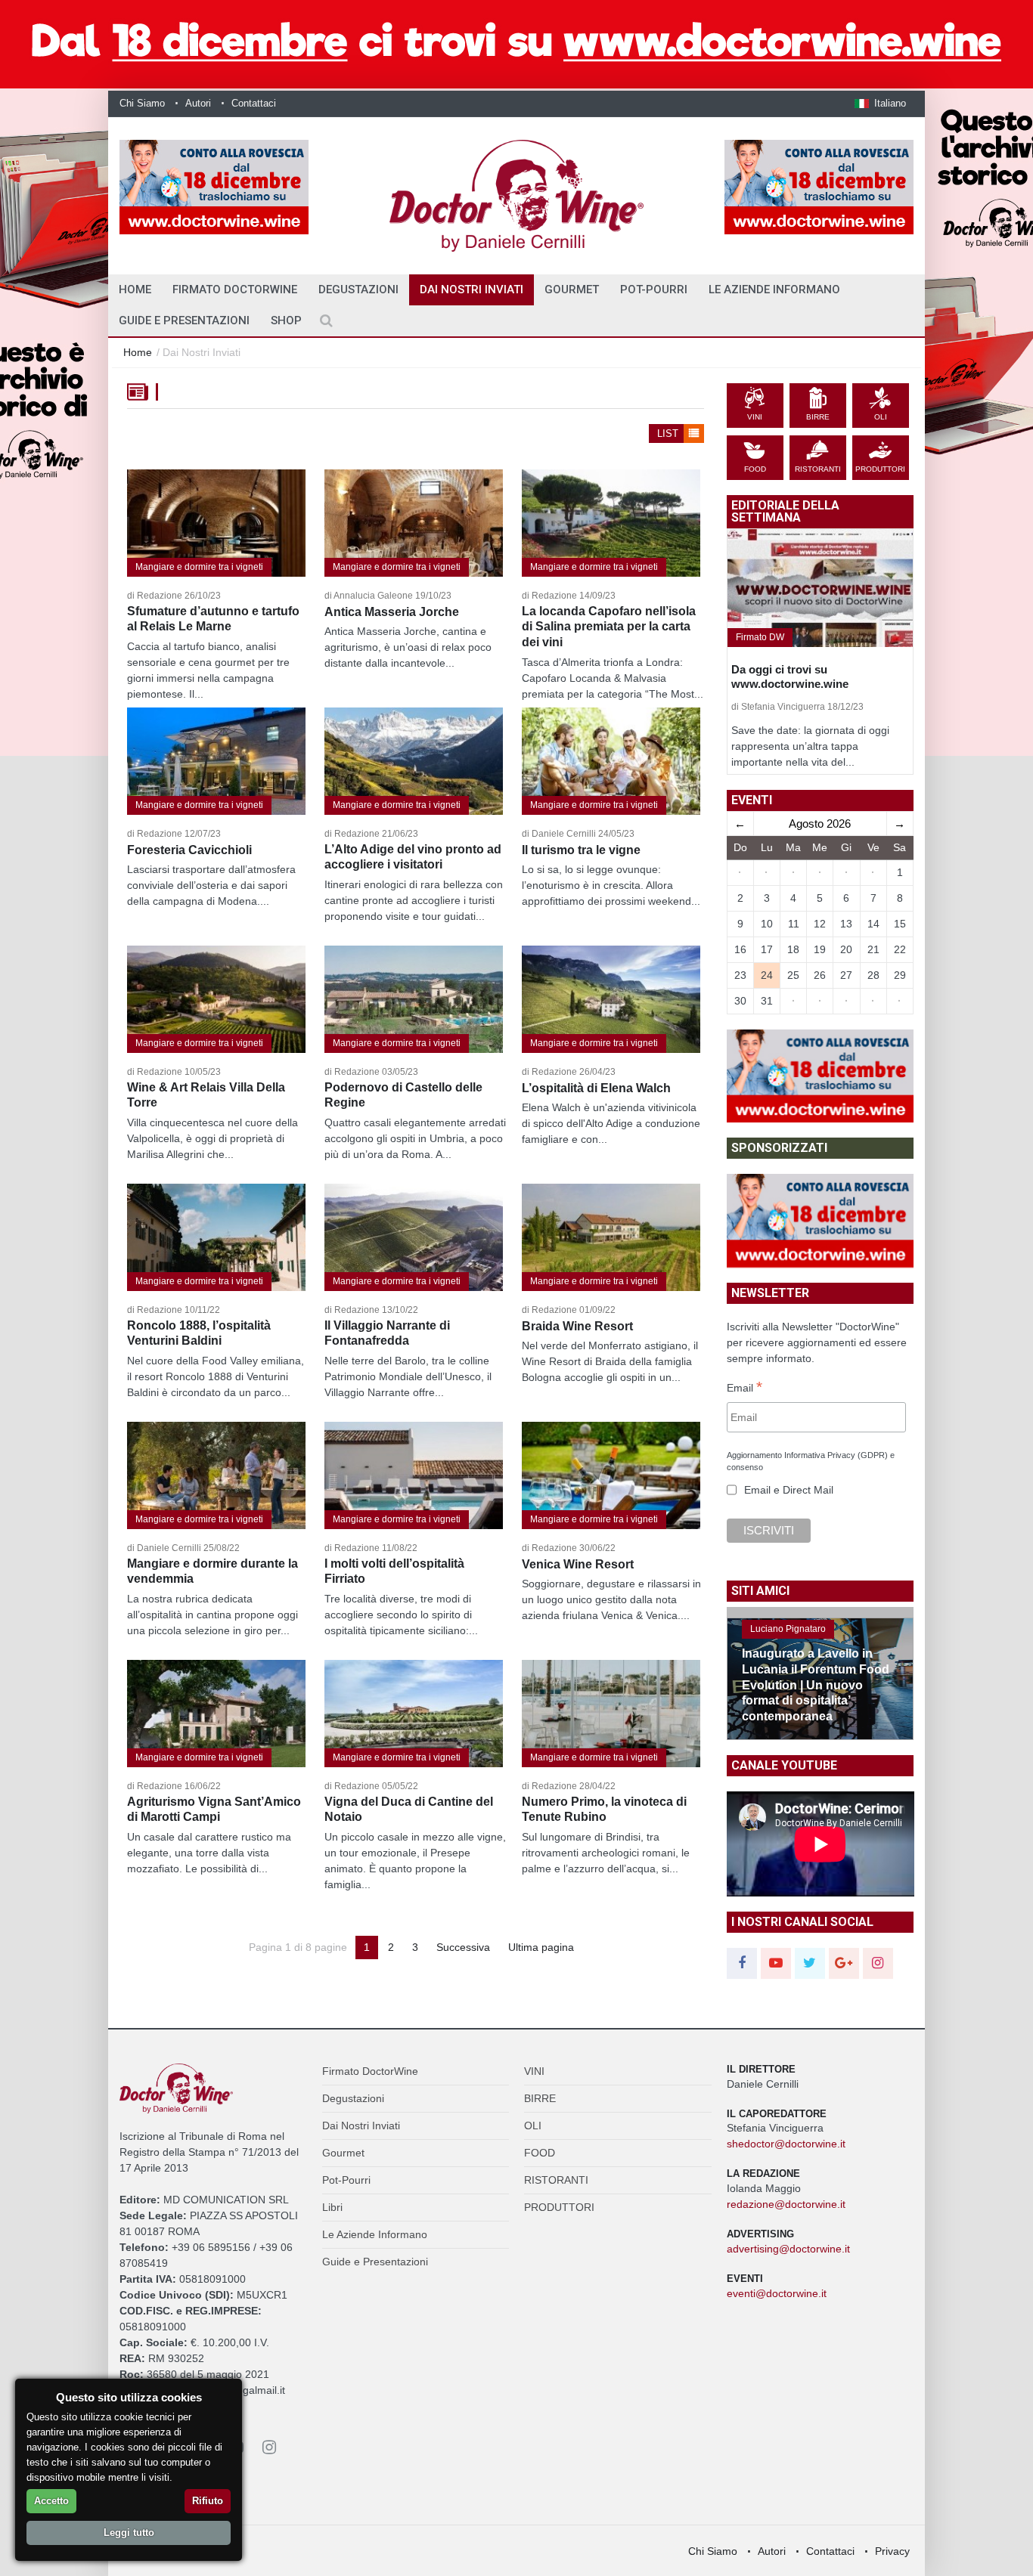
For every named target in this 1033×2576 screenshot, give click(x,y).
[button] (880, 103)
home (135, 289)
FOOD (540, 2153)
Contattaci (254, 103)
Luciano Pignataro (788, 1629)
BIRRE (540, 2098)
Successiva (463, 1947)
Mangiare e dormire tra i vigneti (199, 567)
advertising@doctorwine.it (788, 2249)
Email (745, 1389)
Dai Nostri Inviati (472, 289)
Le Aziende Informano (774, 289)
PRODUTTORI (559, 2207)
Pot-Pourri (654, 289)
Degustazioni (358, 289)
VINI (534, 2071)
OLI (533, 2126)
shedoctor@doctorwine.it (786, 2144)
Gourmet (572, 289)
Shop (286, 320)
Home (138, 352)
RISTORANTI (556, 2180)
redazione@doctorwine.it (786, 2204)
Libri (332, 2207)
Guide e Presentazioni (184, 320)
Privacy (892, 2551)
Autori (198, 103)
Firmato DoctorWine (235, 289)
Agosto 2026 (820, 824)
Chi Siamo (142, 103)
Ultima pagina (541, 1947)
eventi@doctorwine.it (777, 2293)
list (669, 433)
